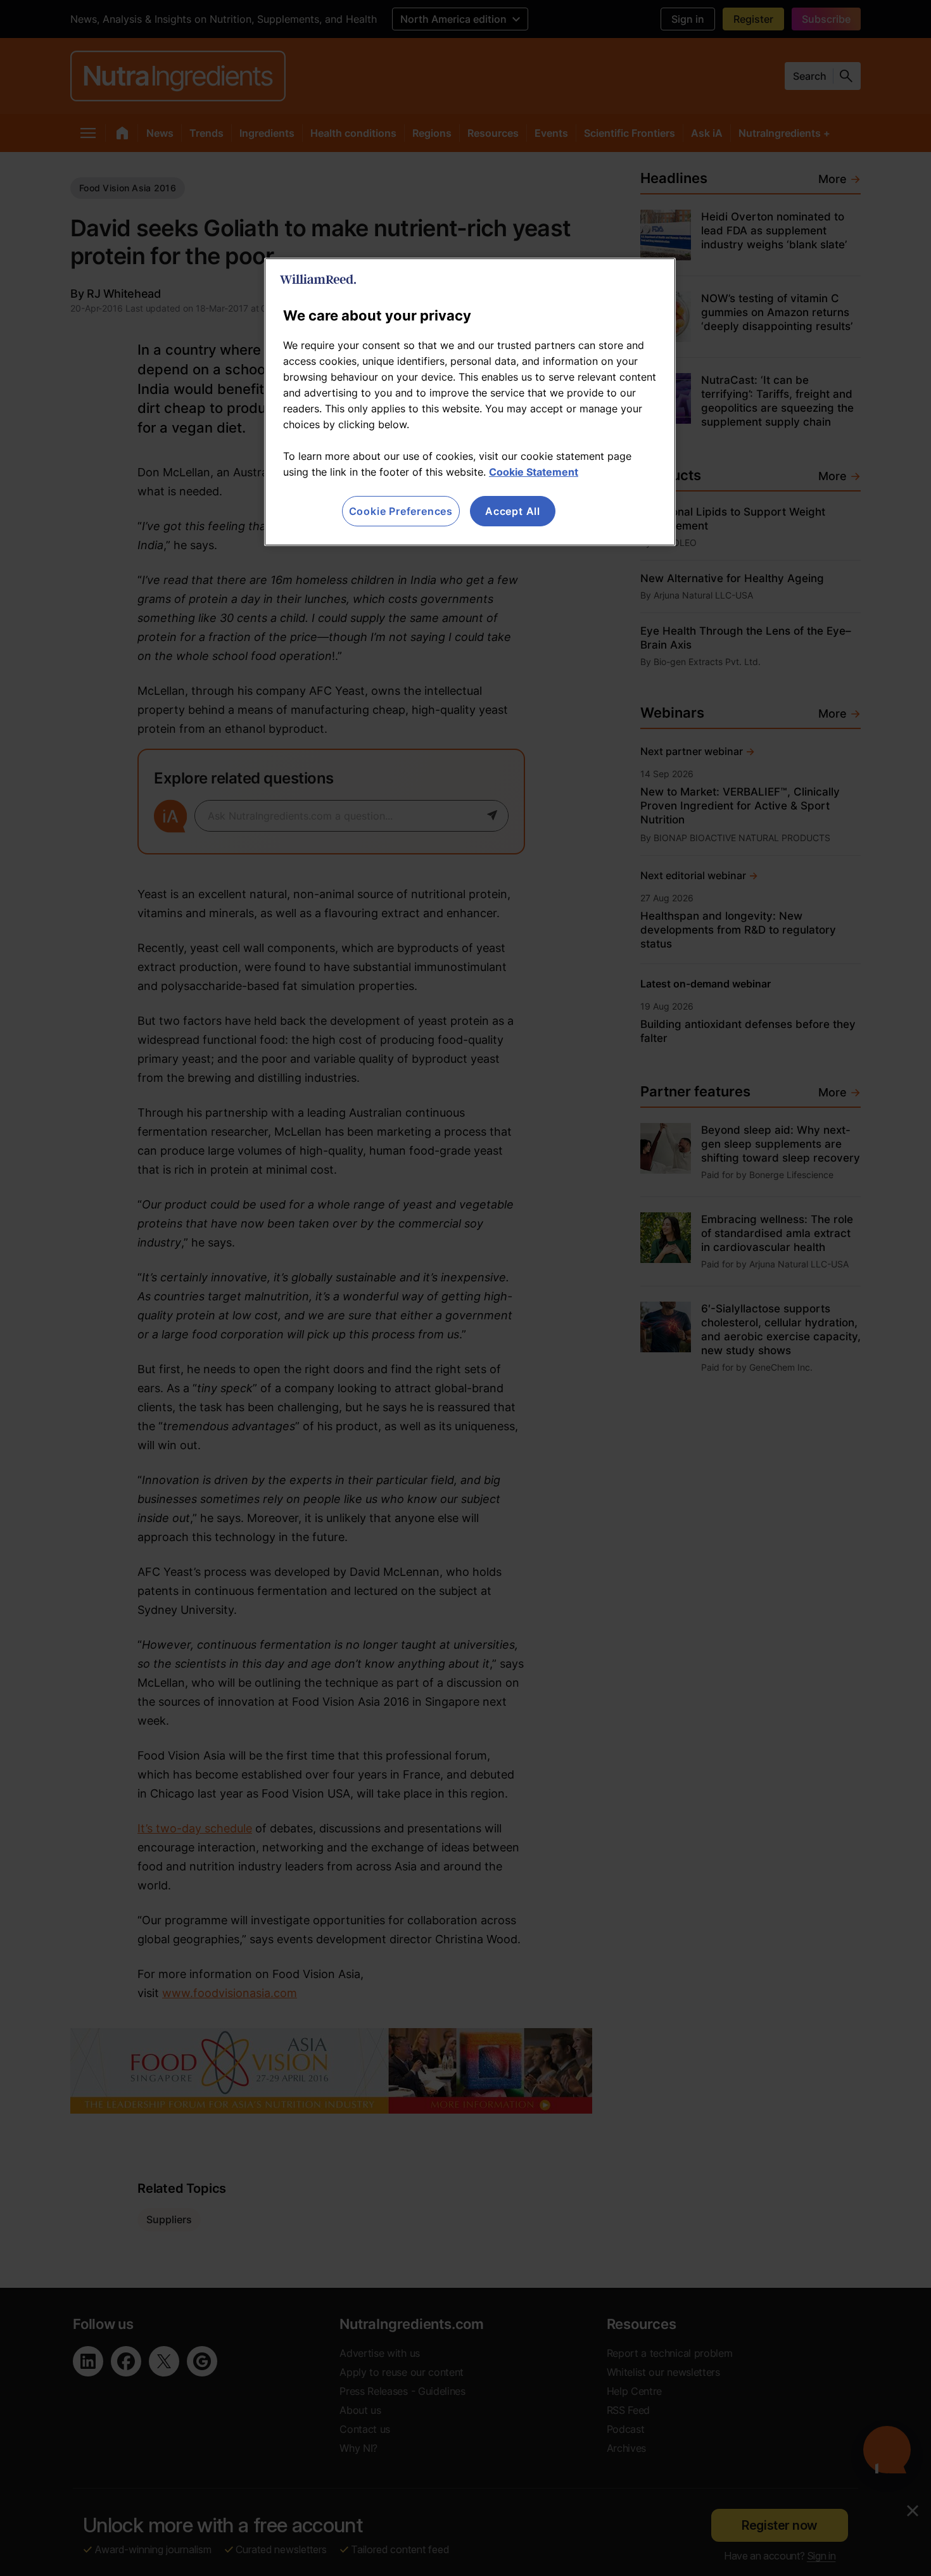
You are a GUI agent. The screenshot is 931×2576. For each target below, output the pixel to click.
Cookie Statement (534, 472)
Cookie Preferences (401, 511)
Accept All (513, 511)
